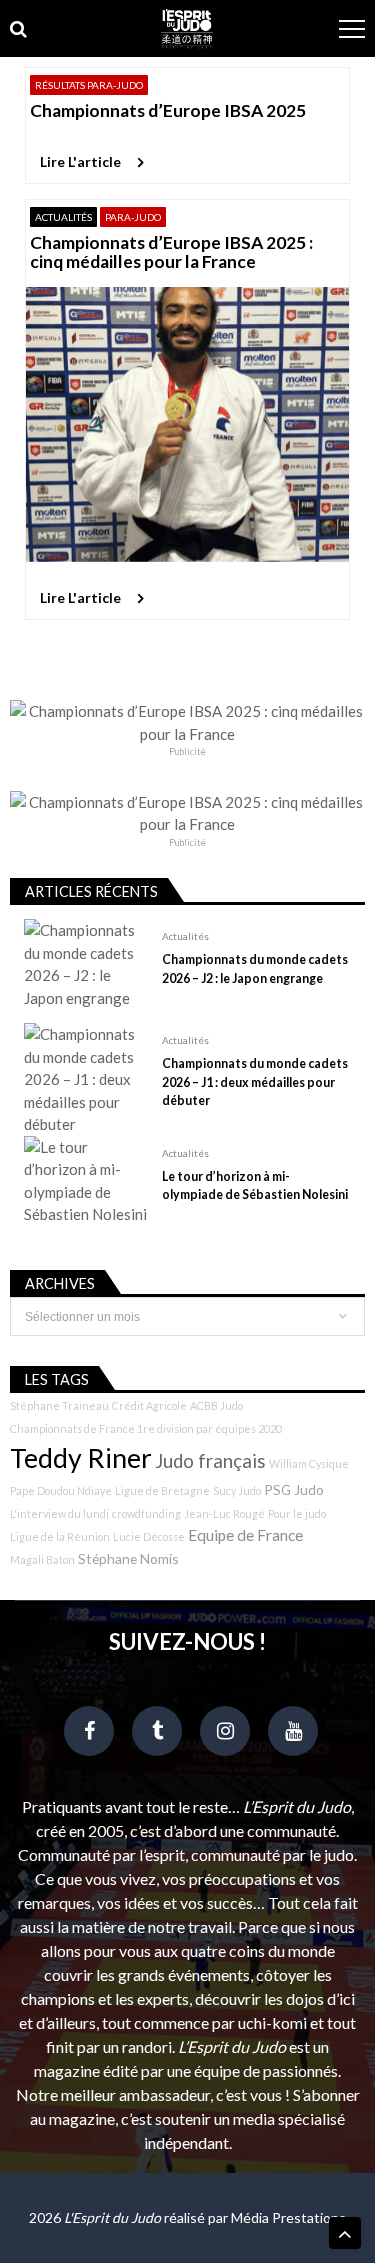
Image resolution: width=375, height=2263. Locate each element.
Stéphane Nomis (128, 1558)
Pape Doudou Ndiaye (61, 1490)
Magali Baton (42, 1559)
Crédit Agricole (149, 1405)
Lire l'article (80, 161)
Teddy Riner (81, 1458)
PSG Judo (294, 1489)
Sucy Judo (237, 1490)
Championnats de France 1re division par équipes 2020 (146, 1428)
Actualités (63, 217)
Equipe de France (245, 1535)
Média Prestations (288, 2217)
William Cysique (309, 1463)
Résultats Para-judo (89, 85)
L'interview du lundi (59, 1513)
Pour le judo (297, 1513)
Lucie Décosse (149, 1536)
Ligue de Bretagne (162, 1490)
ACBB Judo (216, 1405)
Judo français (210, 1461)
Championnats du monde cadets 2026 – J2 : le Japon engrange (255, 968)
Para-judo (133, 217)
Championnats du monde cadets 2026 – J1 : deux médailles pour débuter (255, 1081)
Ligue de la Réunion (60, 1536)
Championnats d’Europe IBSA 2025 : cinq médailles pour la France (171, 252)
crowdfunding (146, 1513)
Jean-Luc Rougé (224, 1513)
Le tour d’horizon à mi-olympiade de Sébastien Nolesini (255, 1185)
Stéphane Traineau (59, 1405)
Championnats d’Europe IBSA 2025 (168, 110)
